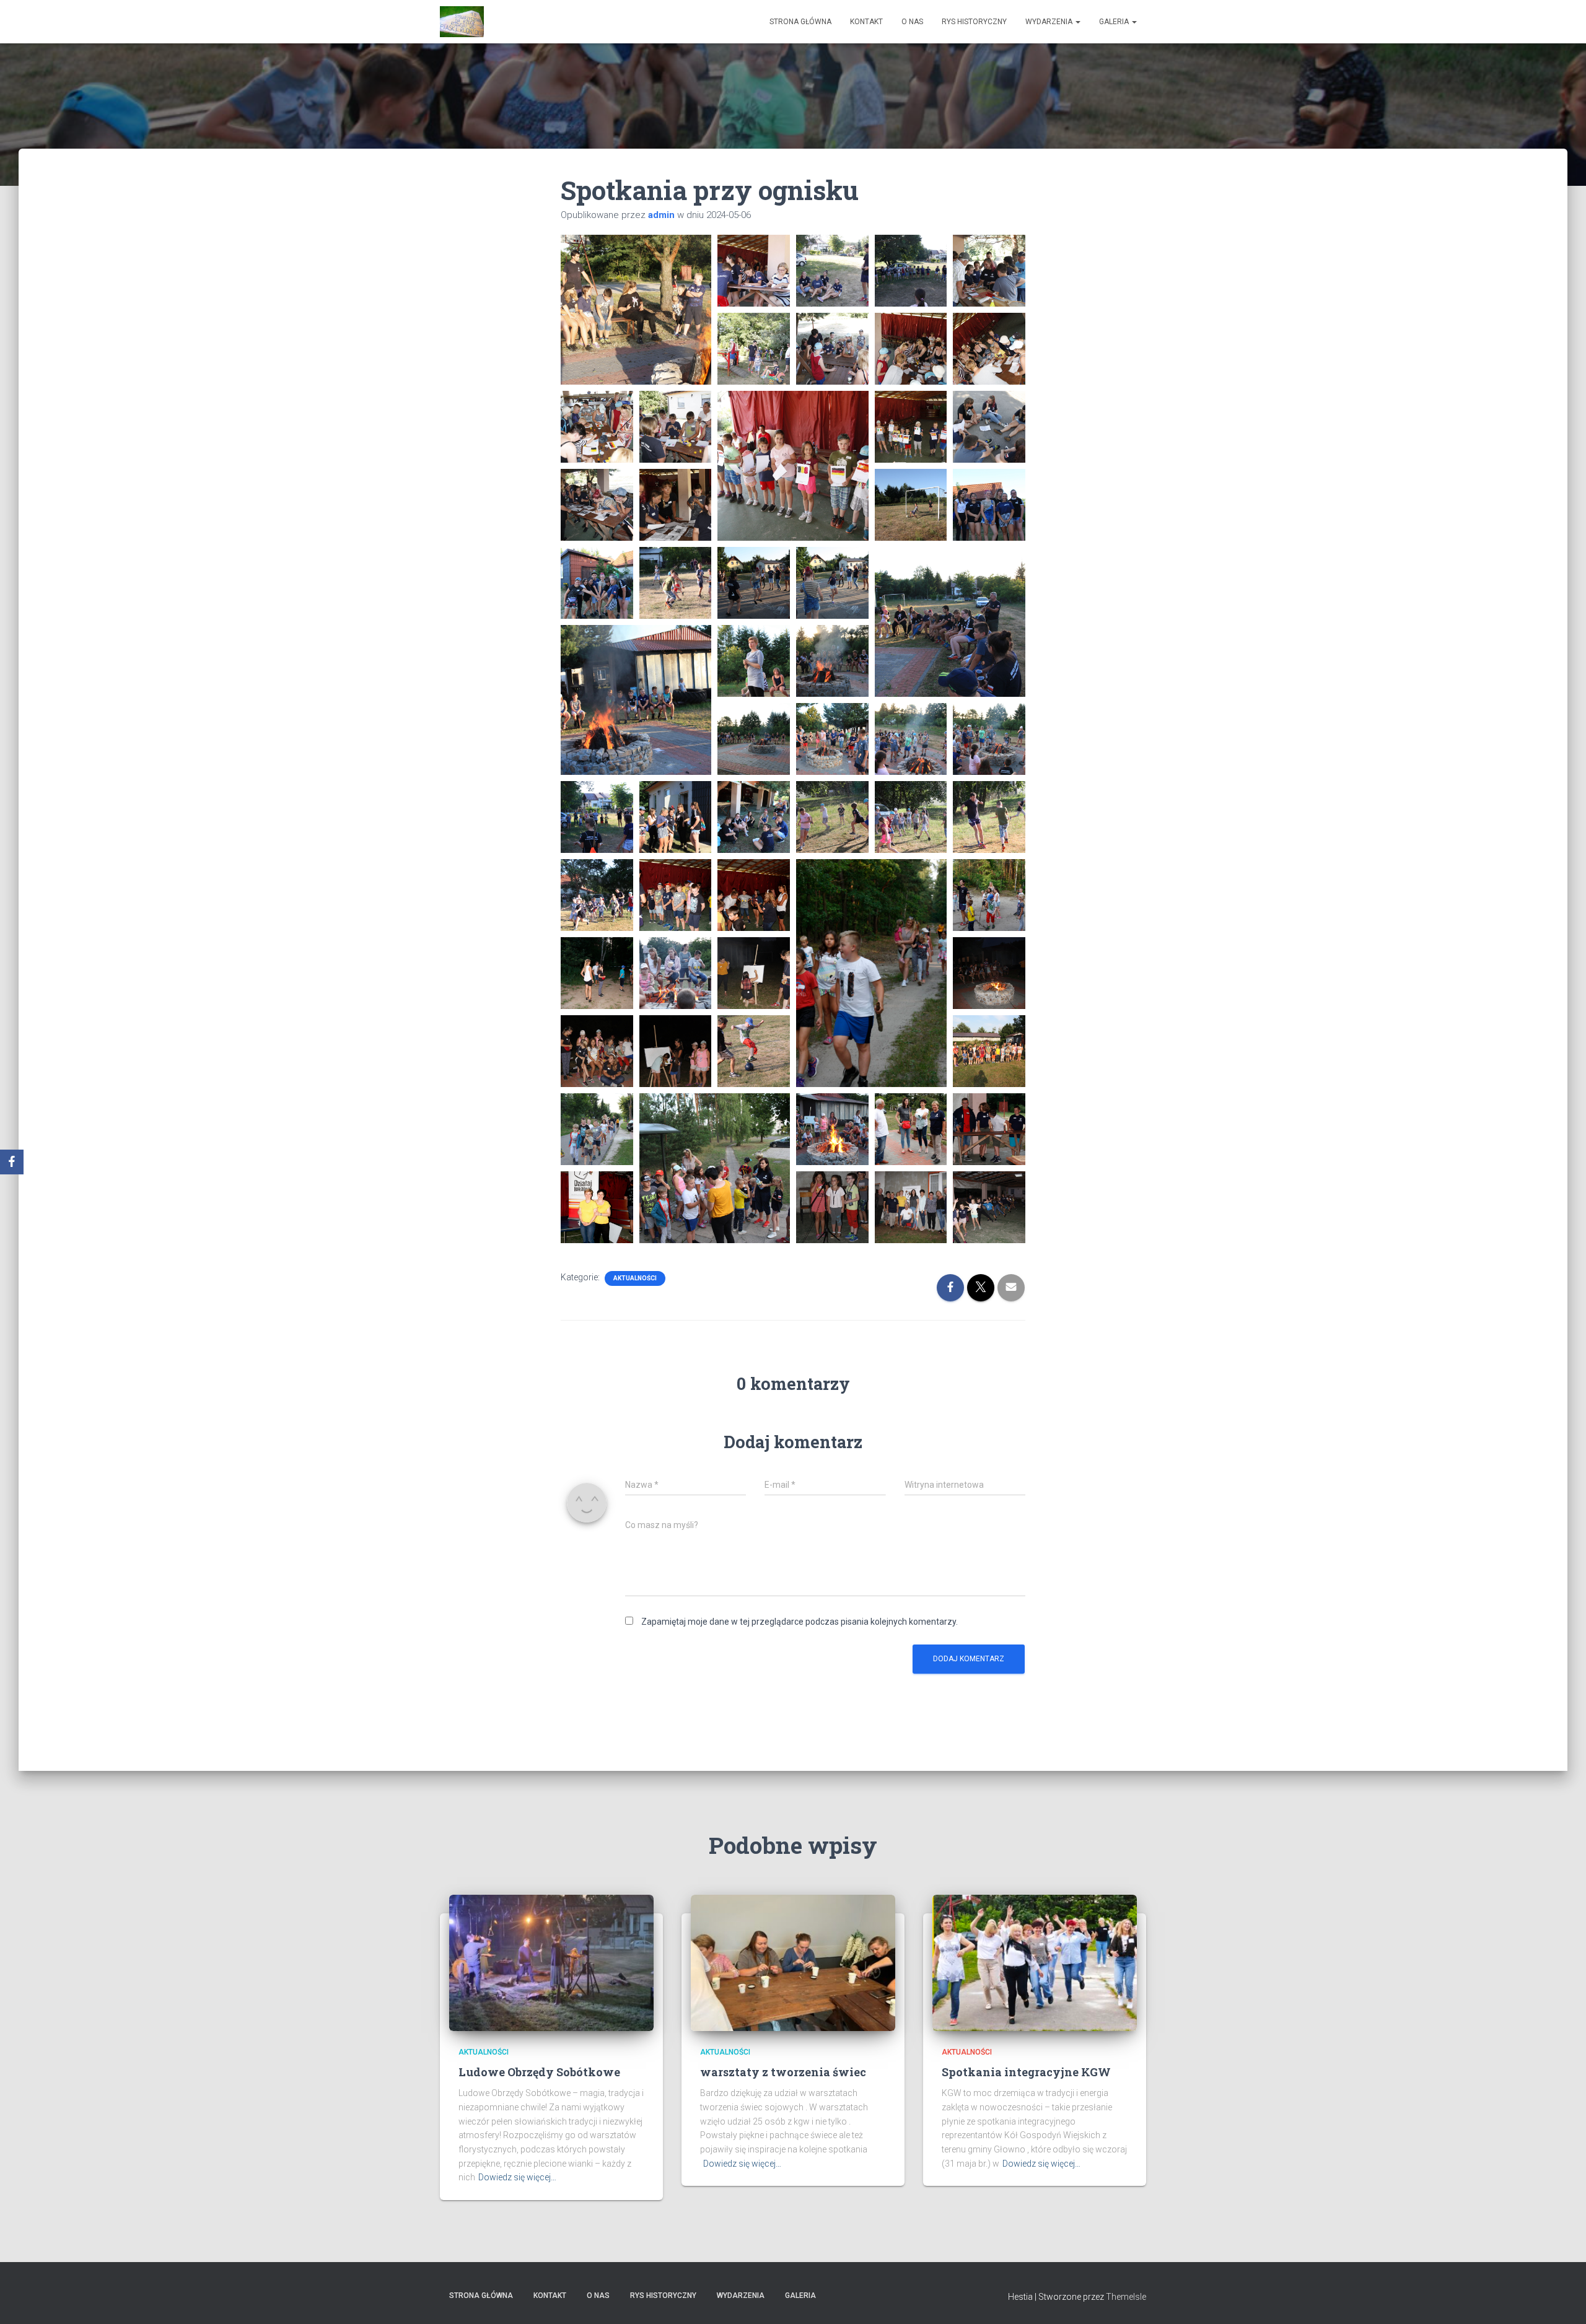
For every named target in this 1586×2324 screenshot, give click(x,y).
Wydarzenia (1050, 22)
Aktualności (635, 1278)
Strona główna (800, 22)
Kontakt (866, 22)
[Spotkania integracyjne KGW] (1035, 1962)
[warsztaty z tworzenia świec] (793, 1962)
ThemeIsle (1126, 2297)
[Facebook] (12, 1162)
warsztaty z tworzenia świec (783, 2072)
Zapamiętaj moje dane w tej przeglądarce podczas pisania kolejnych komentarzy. (800, 1622)
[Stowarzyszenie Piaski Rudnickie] (462, 22)
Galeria (1115, 22)
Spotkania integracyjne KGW (1026, 2072)
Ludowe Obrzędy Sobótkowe (539, 2072)
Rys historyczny (974, 22)
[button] (636, 310)
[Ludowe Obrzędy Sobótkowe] (551, 1962)
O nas (912, 22)
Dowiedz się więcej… (517, 2177)
